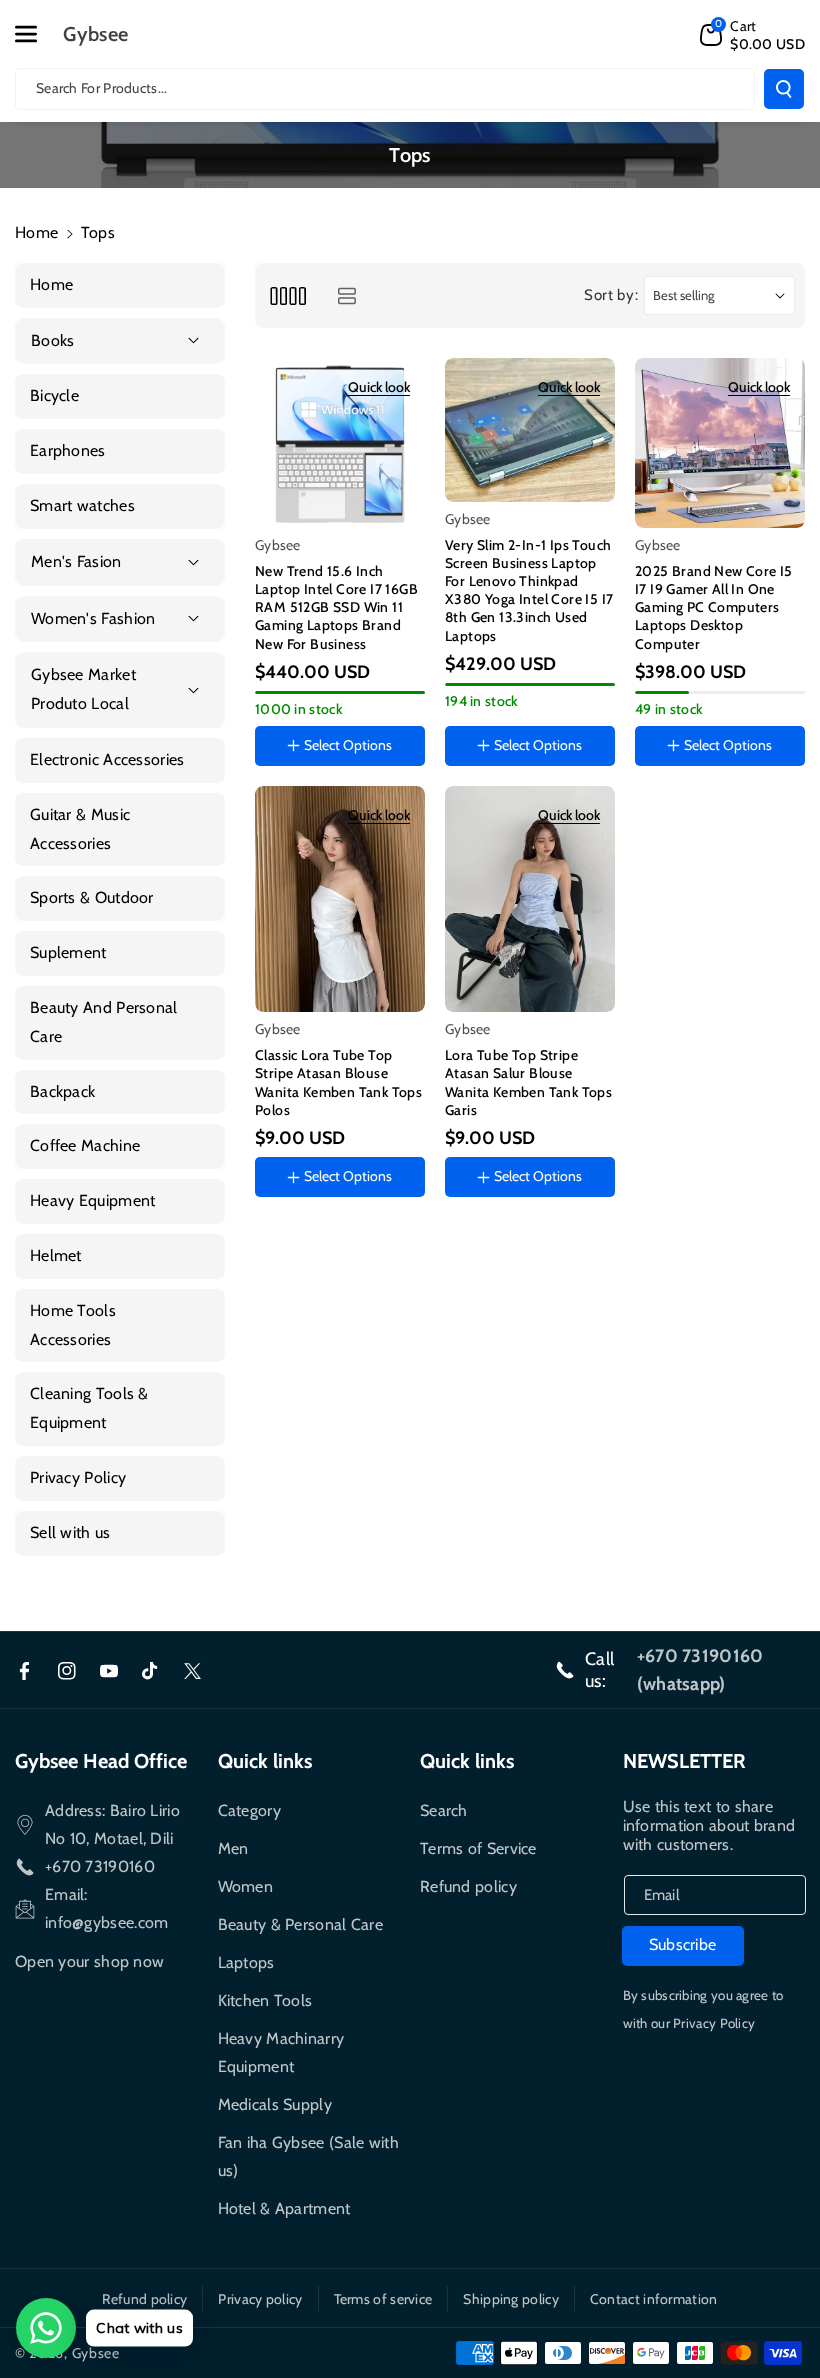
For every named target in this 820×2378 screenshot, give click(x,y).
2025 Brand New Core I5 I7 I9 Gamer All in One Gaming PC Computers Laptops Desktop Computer (714, 607)
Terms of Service (478, 1848)
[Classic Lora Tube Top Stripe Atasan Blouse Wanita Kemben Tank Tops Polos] (340, 899)
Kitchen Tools (265, 2000)
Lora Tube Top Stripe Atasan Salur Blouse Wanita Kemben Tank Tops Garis (528, 1082)
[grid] (287, 295)
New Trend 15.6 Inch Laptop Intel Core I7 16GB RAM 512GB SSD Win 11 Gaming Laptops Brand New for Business (336, 607)
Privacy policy (260, 2299)
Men (233, 1848)
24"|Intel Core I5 (700, 801)
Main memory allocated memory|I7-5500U (336, 784)
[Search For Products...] (784, 89)
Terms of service (383, 2299)
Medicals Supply (275, 2104)
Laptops (246, 1962)
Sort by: (611, 295)
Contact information (654, 2299)
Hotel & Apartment (284, 2208)
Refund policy (468, 1886)
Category (249, 1810)
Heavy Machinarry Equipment (281, 2052)
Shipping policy (511, 2299)
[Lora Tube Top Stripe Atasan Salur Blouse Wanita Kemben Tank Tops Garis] (530, 899)
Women (246, 1886)
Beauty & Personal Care (301, 1924)
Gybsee (96, 2353)
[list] (346, 295)
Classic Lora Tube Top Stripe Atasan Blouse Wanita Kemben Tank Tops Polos (338, 1082)
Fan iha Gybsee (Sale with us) (309, 2156)
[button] (37, 34)
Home (36, 232)
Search (444, 1810)
